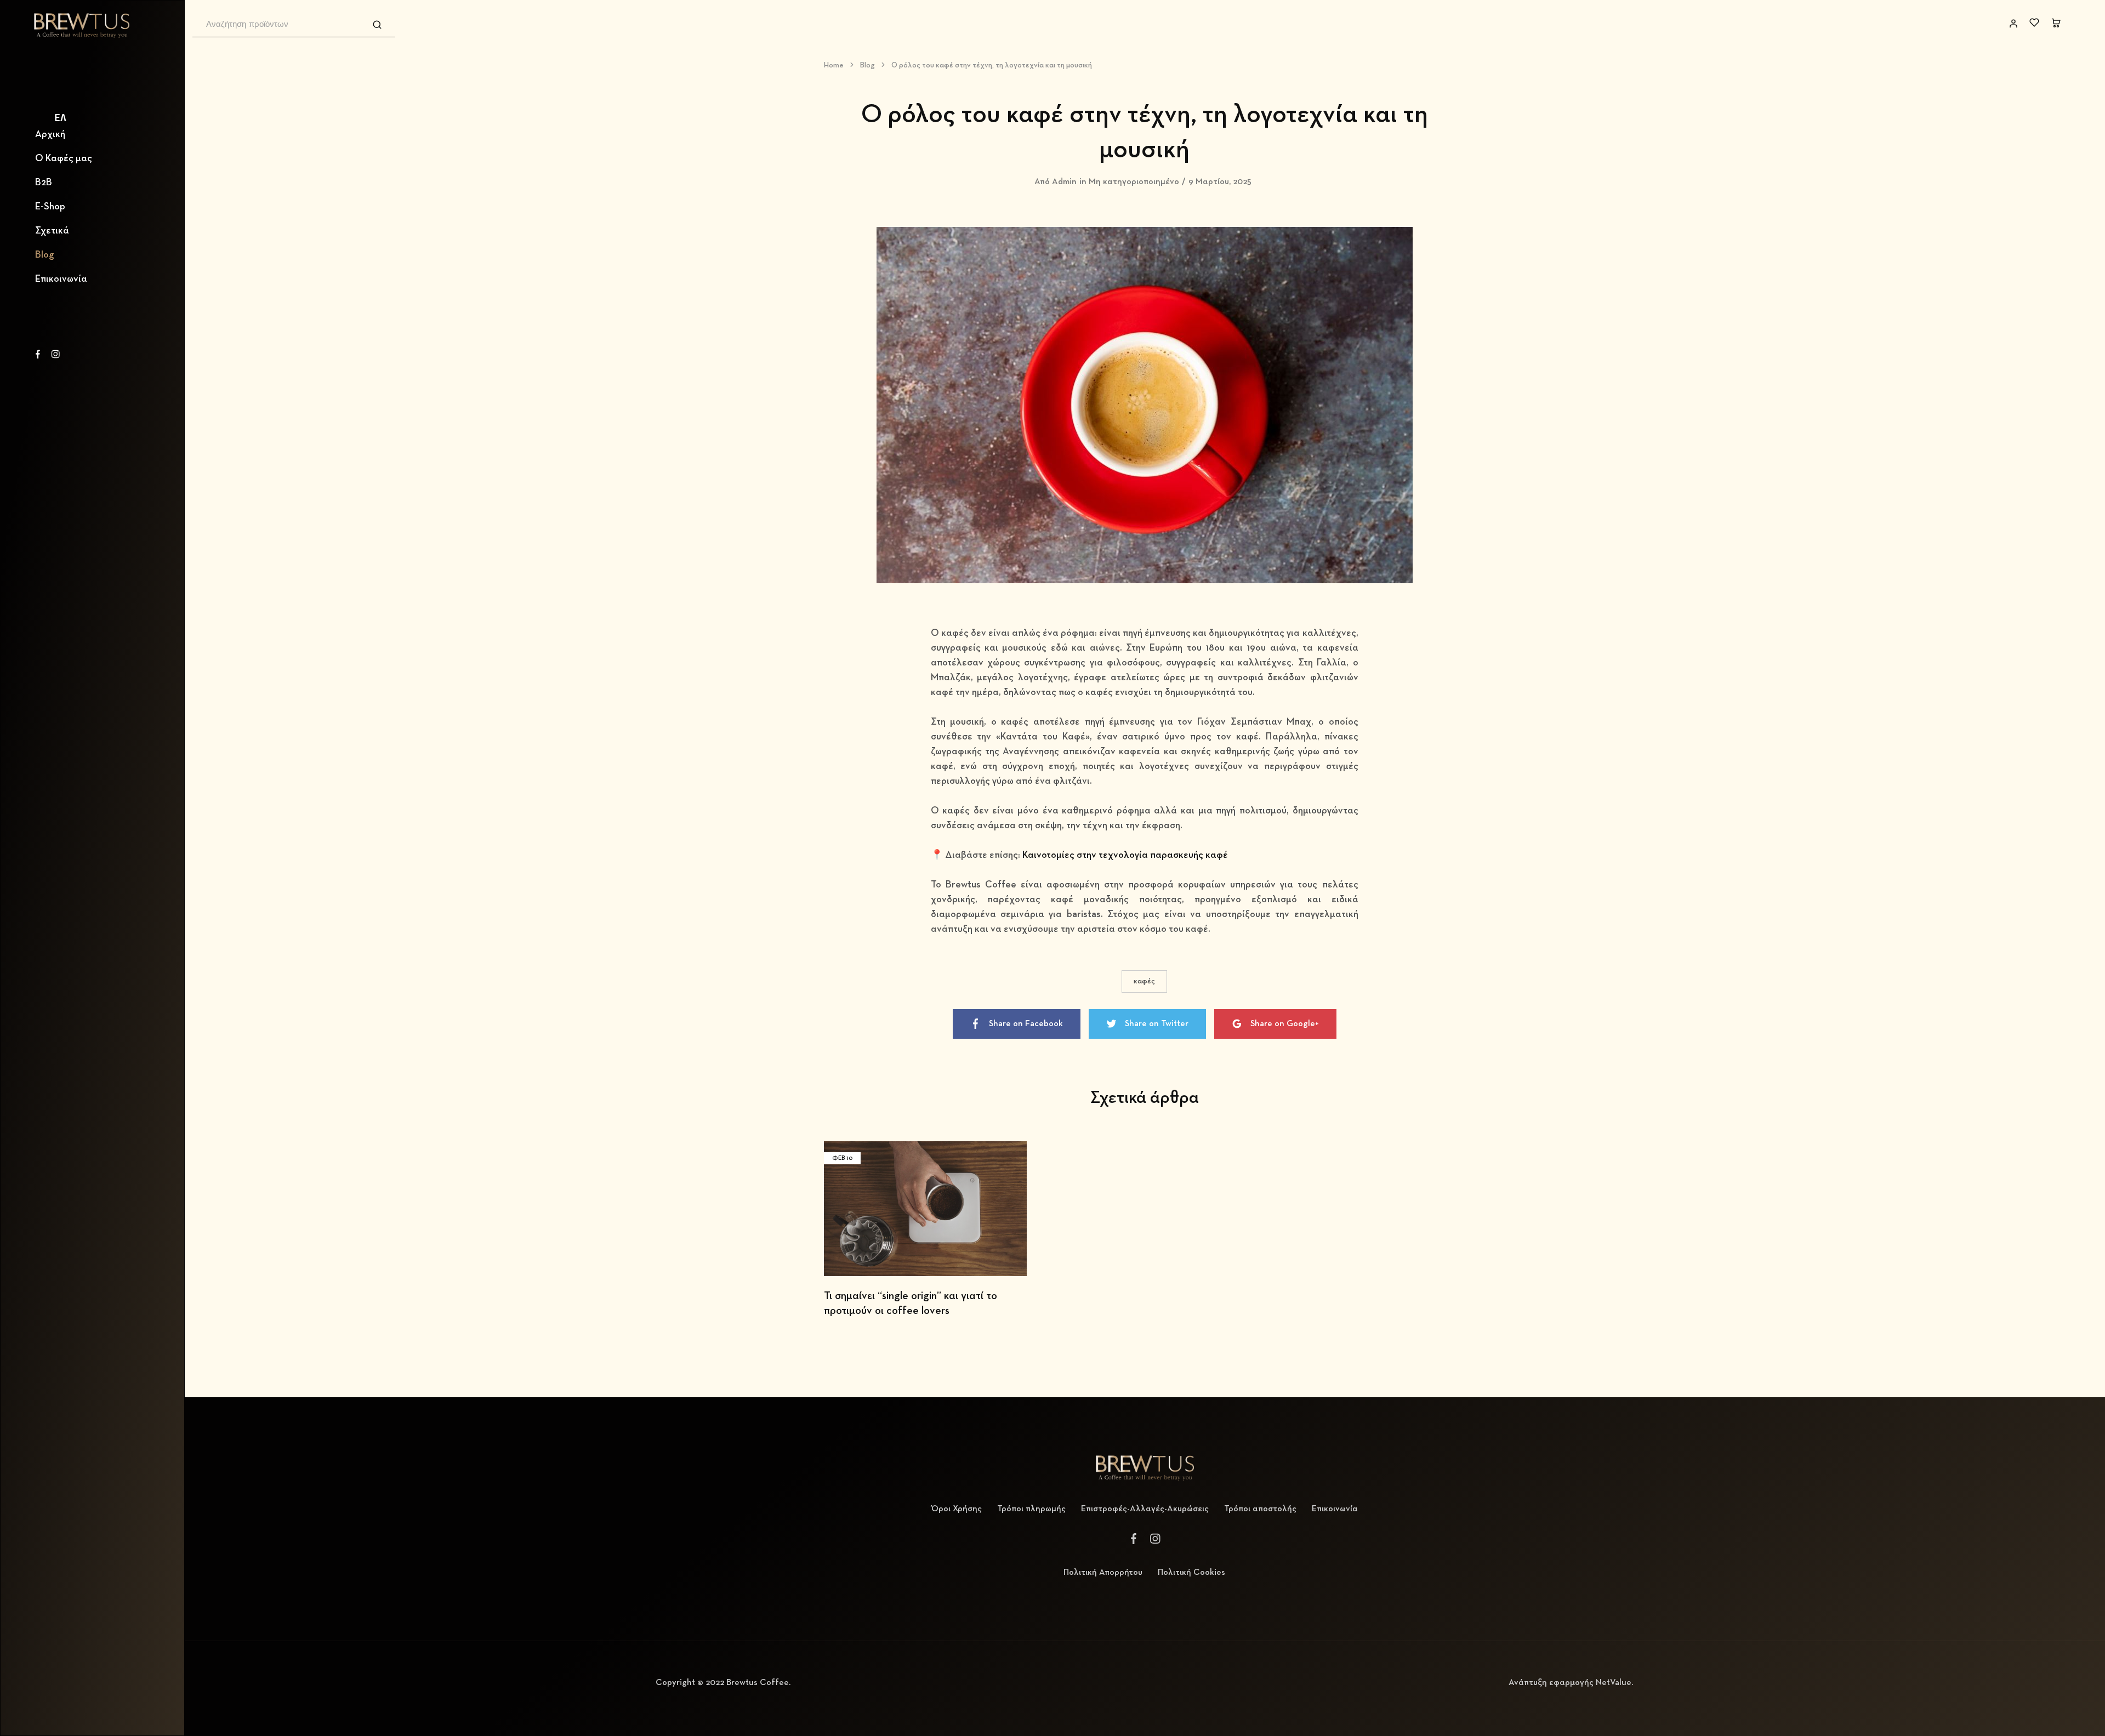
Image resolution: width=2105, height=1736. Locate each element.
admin (1064, 182)
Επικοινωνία (61, 279)
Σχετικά (52, 231)
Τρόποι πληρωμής (1031, 1509)
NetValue (1614, 1683)
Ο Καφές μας (64, 158)
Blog (45, 255)
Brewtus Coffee (758, 1683)
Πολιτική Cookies (1191, 1573)
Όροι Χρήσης (957, 1509)
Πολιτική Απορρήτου (1103, 1573)
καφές (1144, 981)
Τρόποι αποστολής (1260, 1509)
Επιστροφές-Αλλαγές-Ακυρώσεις (1145, 1509)
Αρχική (50, 134)
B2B (44, 183)
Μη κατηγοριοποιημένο (1134, 182)
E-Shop (50, 207)
